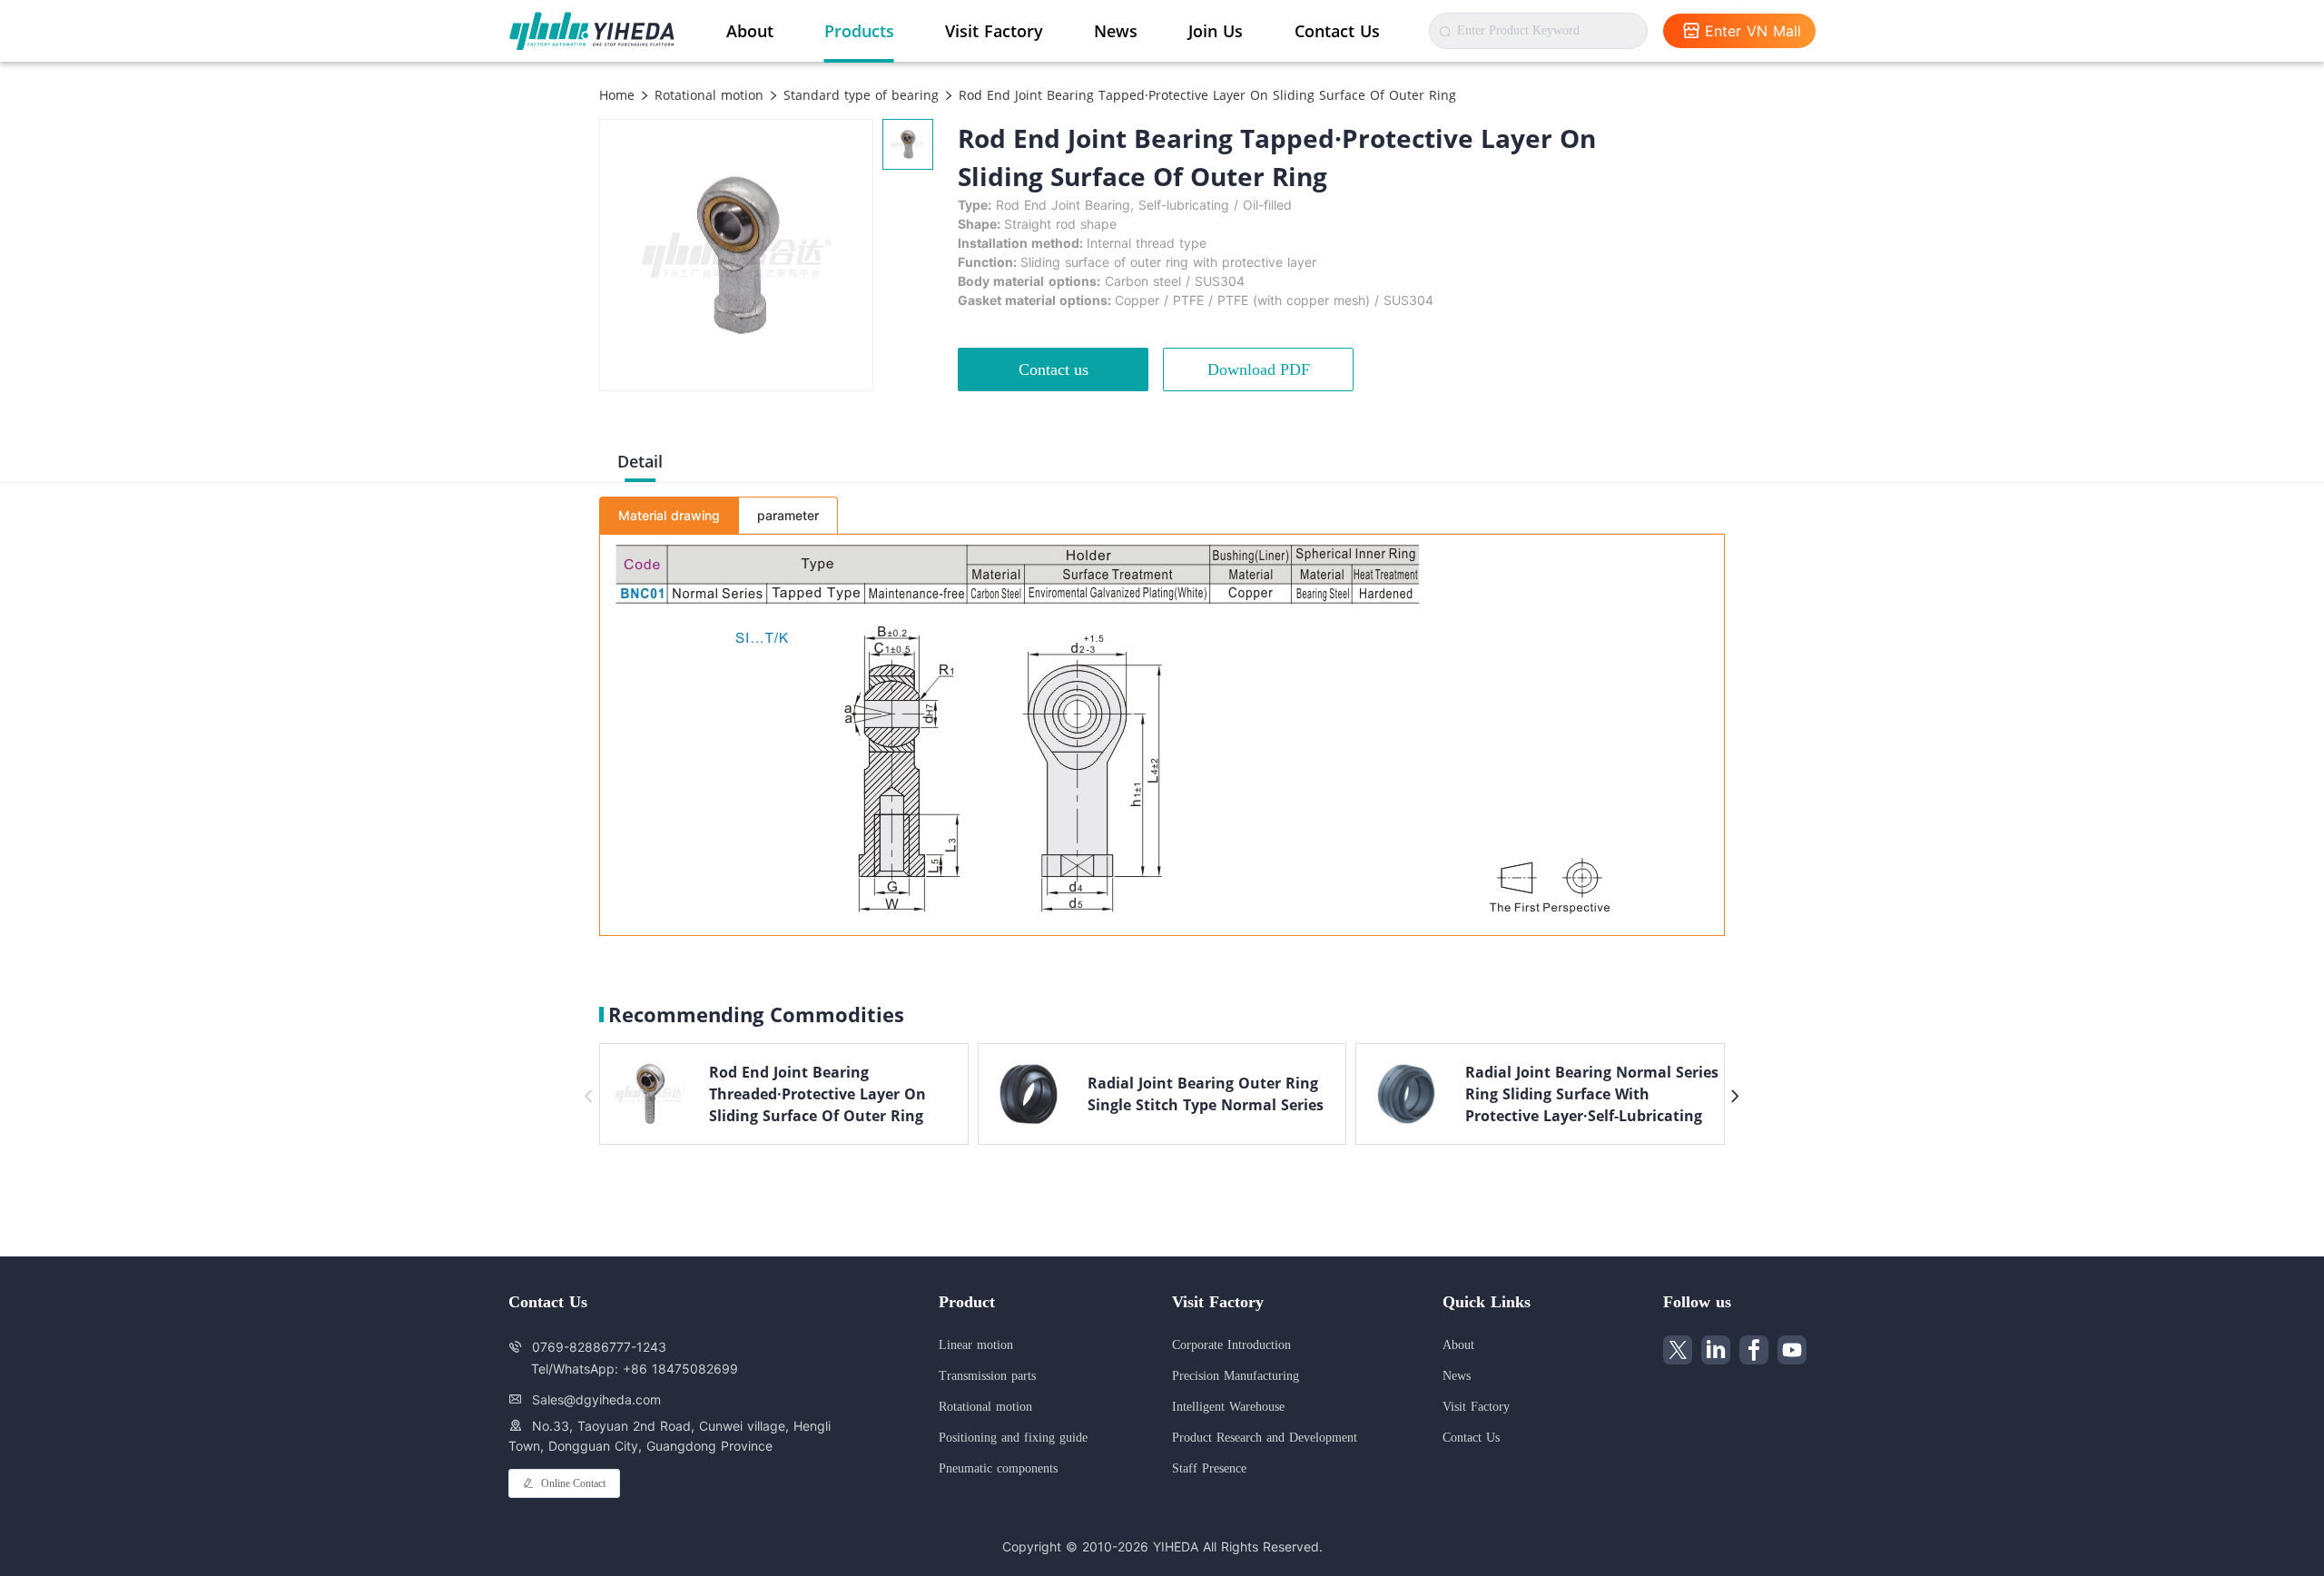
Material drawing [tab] (669, 515)
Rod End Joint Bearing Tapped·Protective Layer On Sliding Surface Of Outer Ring (1205, 95)
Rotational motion (707, 95)
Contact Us (1337, 31)
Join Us (1216, 31)
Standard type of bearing (859, 95)
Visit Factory (994, 31)
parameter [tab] (788, 515)
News (1116, 31)
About (750, 31)
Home (617, 95)
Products (859, 31)
